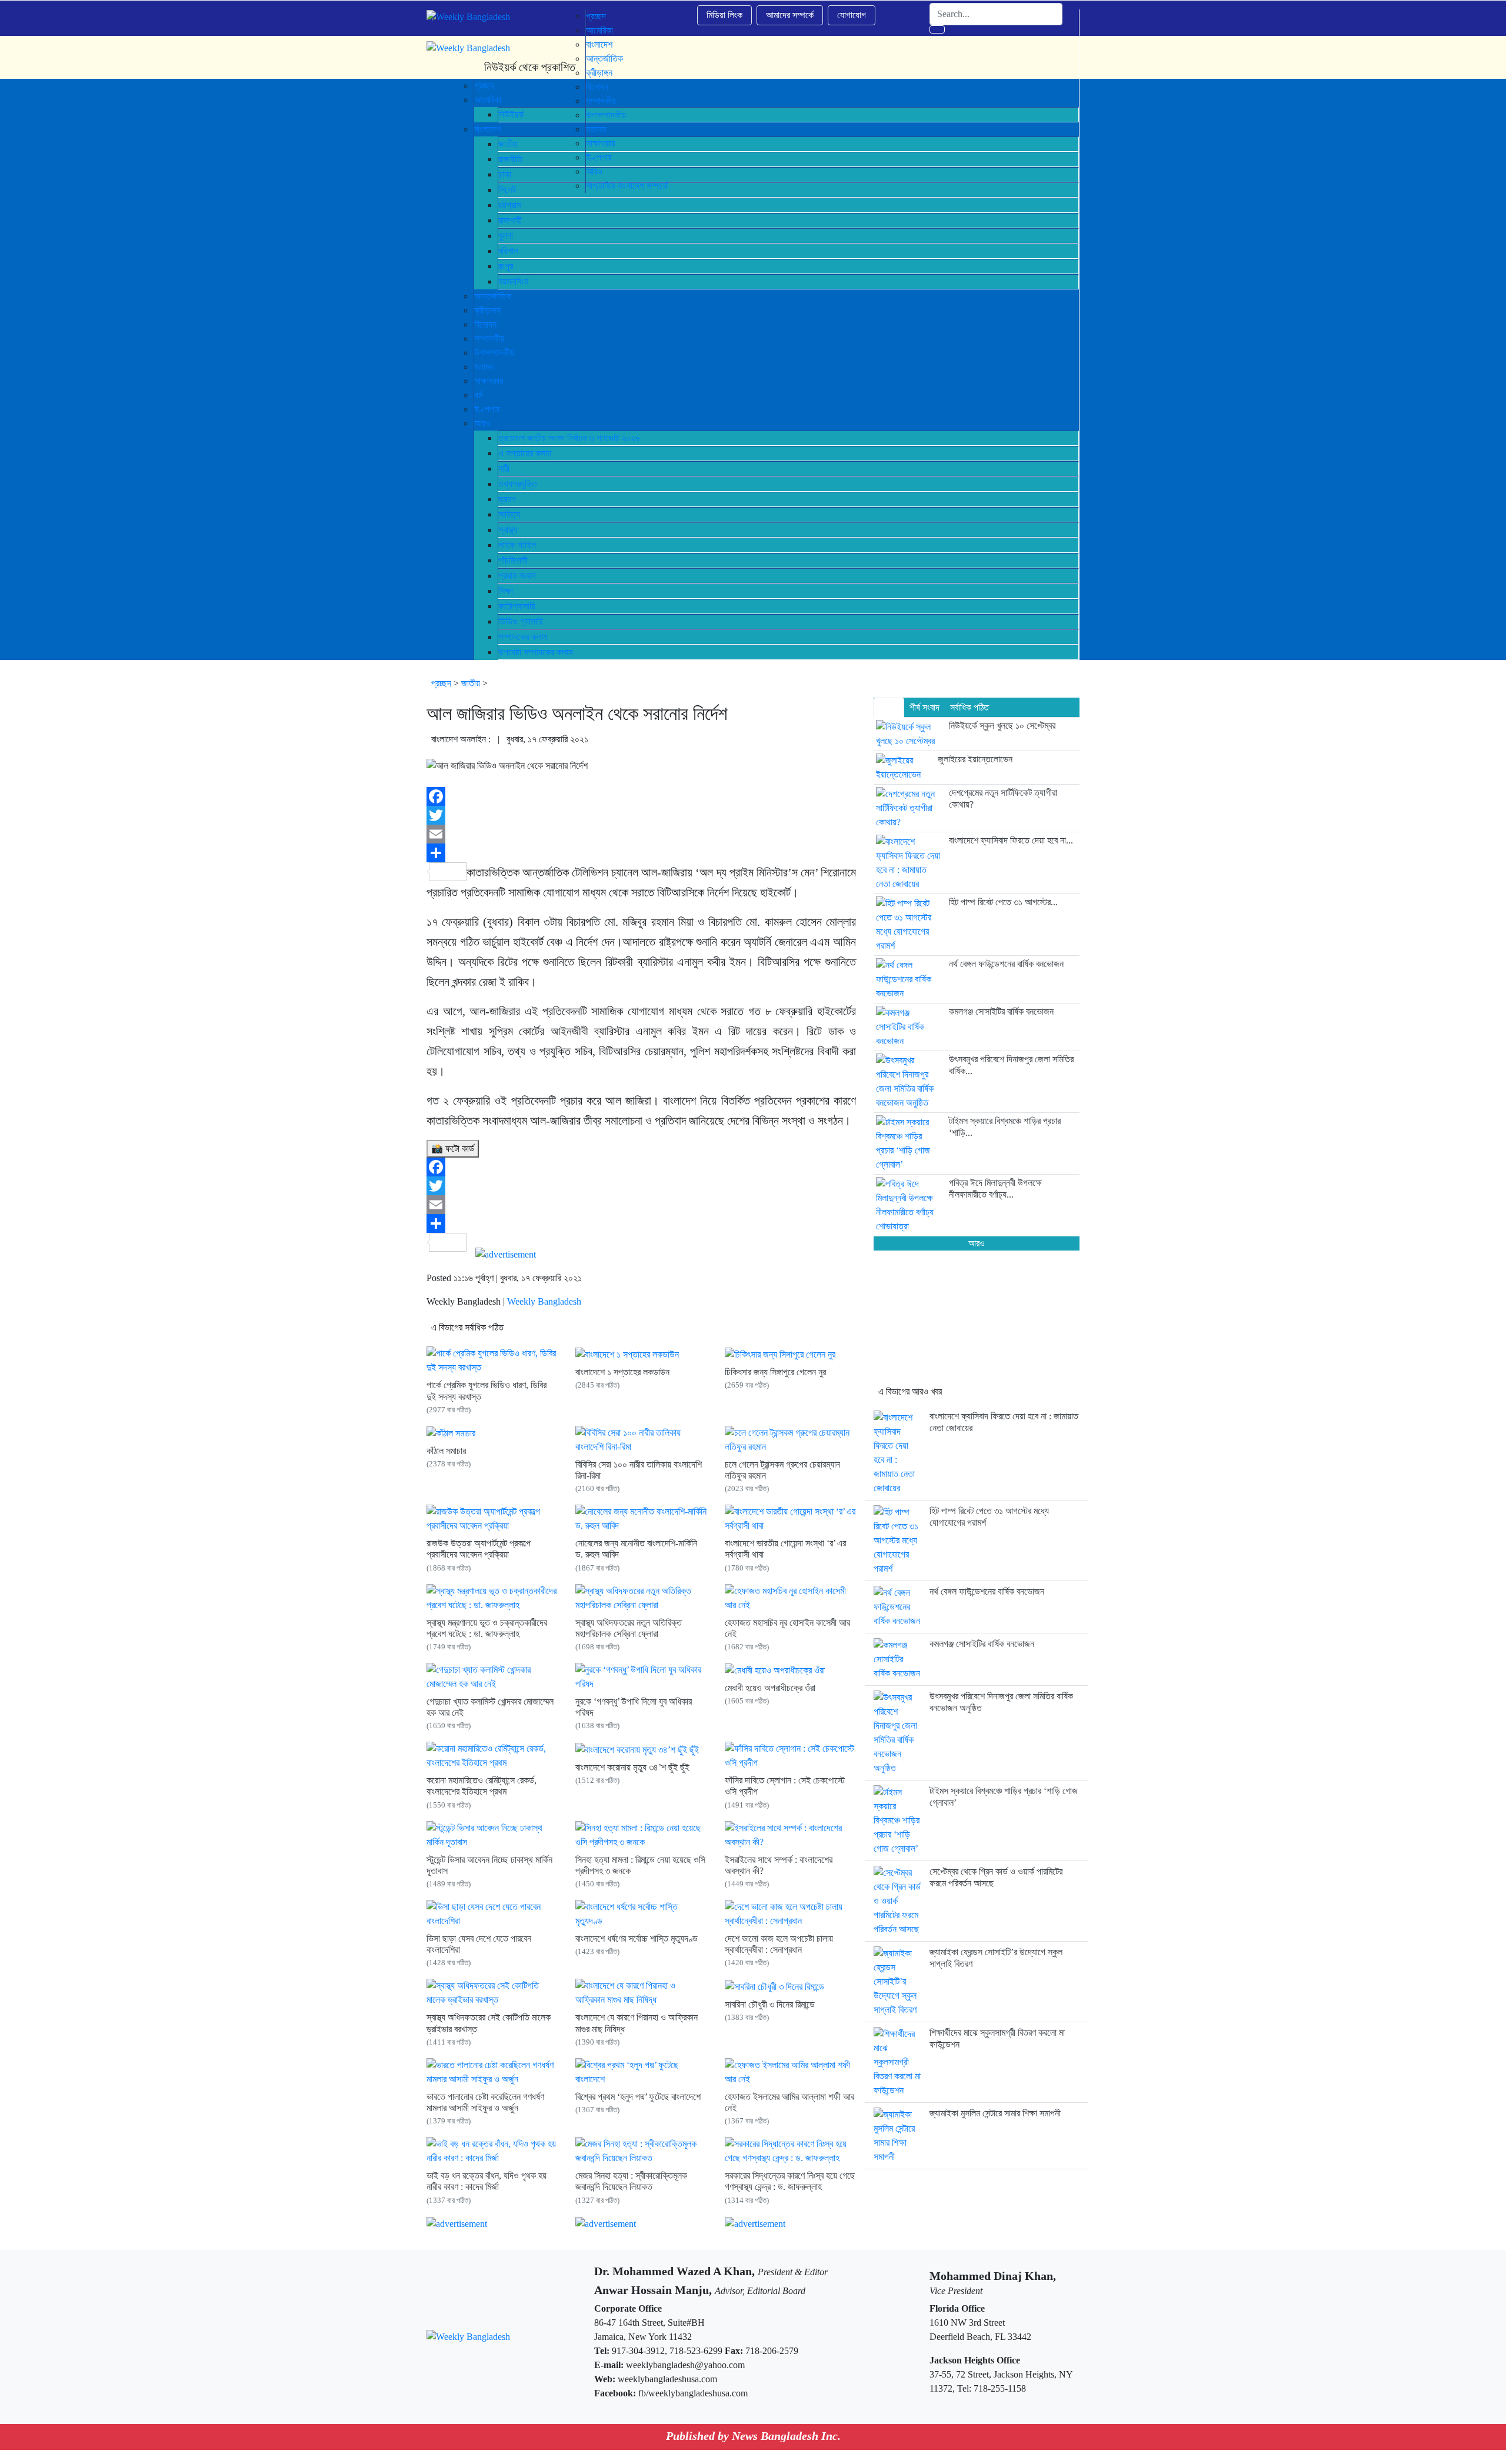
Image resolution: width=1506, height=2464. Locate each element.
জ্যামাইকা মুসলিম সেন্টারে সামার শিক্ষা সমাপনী (995, 2113)
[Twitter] (641, 815)
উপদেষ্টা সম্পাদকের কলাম (535, 652)
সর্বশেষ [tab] (889, 707)
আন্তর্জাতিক (493, 296)
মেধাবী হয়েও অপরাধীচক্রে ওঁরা (770, 1688)
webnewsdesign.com (808, 2457)
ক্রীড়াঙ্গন (487, 310)
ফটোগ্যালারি (517, 606)
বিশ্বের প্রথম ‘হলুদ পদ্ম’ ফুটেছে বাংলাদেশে (638, 2097)
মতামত (484, 367)
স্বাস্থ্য (508, 530)
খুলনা (506, 236)
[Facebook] (641, 796)
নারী (504, 469)
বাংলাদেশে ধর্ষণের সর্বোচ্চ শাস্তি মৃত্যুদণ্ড (637, 1938)
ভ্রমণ (507, 499)
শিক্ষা (506, 591)
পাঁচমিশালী (513, 560)
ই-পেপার (487, 409)
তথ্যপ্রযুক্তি (518, 484)
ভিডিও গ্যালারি (520, 621)
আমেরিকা (599, 30)
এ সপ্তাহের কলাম (525, 453)
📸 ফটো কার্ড (453, 1148)
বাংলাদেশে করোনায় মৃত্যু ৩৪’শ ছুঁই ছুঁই (632, 1767)
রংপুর (506, 266)
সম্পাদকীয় (489, 339)
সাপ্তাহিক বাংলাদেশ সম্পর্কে (627, 186)
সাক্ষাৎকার (489, 381)
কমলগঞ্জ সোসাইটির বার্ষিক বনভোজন (982, 1644)
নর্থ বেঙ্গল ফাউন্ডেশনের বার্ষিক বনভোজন (987, 1591)
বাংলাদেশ (599, 44)
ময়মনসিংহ (513, 281)
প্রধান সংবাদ (517, 576)
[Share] (641, 853)
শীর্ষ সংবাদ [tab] (924, 707)
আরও (482, 423)
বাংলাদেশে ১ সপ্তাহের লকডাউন (622, 1372)
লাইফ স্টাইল (517, 545)
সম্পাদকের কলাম (523, 637)
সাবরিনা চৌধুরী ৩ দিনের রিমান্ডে (770, 2004)
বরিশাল (508, 251)
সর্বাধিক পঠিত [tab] (969, 707)
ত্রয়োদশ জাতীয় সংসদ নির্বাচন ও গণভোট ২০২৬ (569, 438)
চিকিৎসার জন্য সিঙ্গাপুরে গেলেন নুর (775, 1372)
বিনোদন (485, 324)
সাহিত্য (509, 514)
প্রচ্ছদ (596, 16)
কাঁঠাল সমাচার (446, 1451)
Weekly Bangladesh (544, 1301)
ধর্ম (478, 395)
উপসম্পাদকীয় (494, 353)
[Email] (641, 834)
